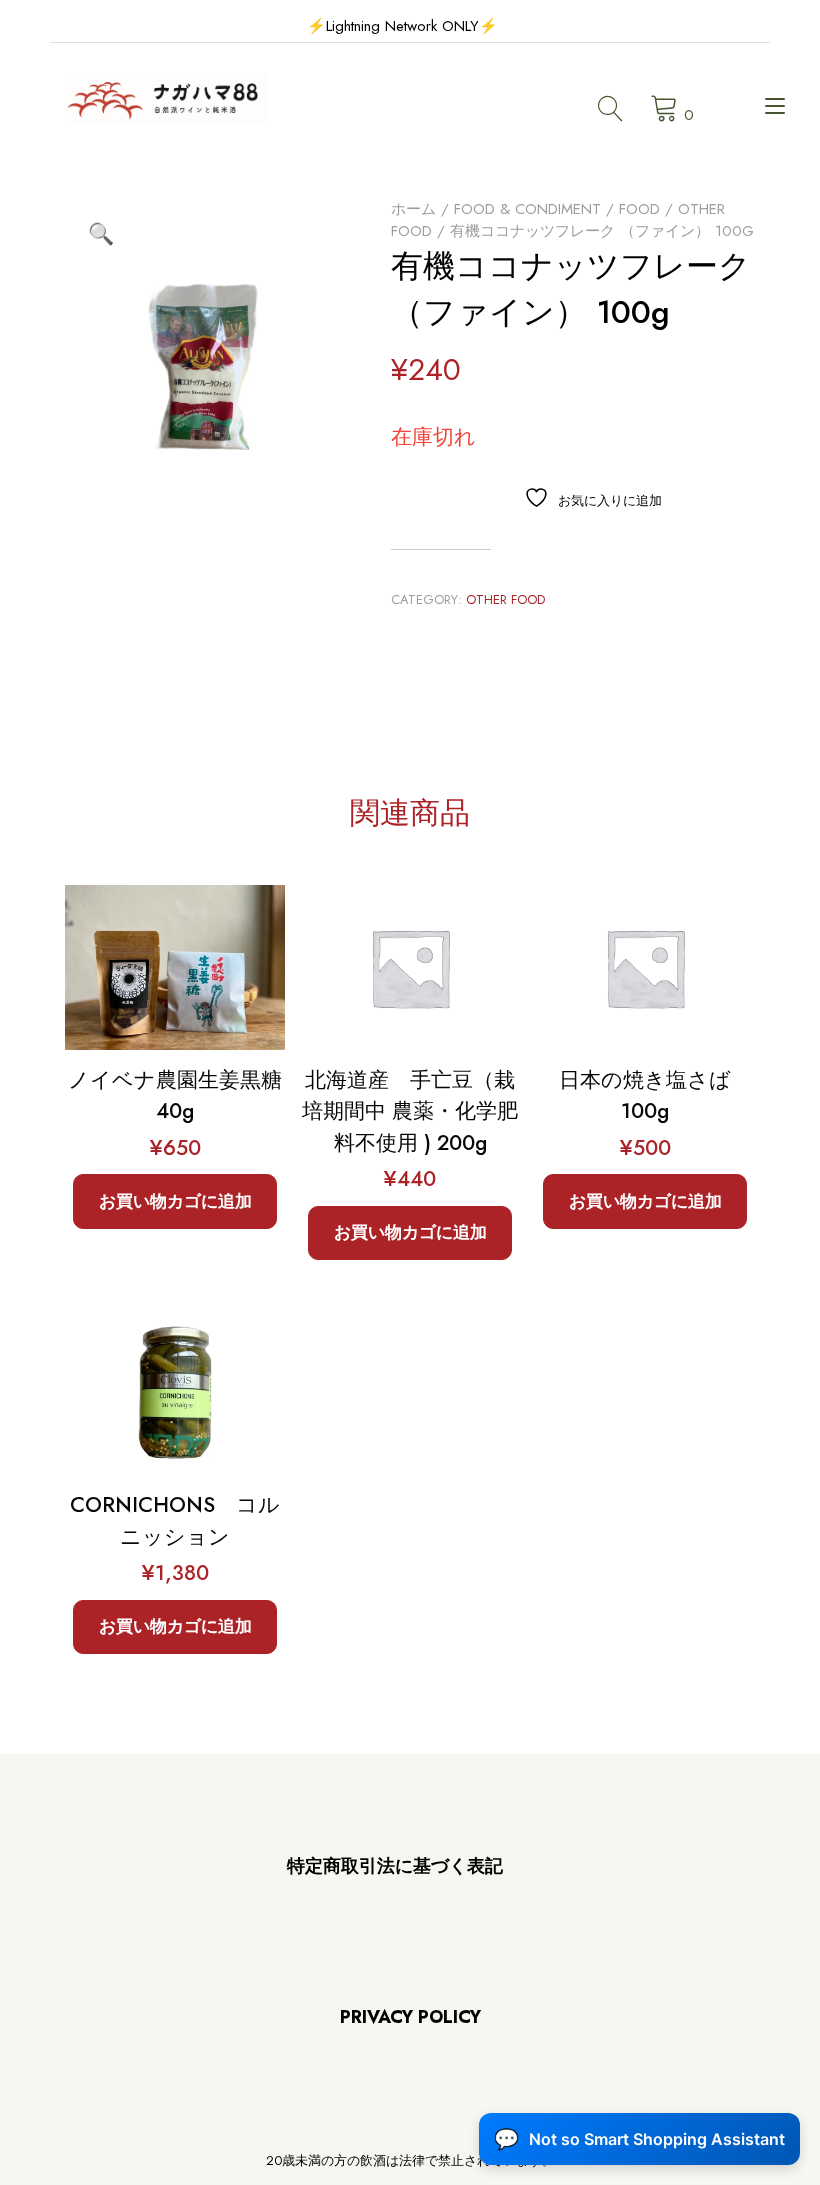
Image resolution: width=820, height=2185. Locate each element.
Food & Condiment (527, 209)
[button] (101, 234)
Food (639, 209)
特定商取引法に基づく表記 (395, 1866)
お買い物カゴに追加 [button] (175, 1201)
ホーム (413, 209)
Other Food (505, 599)
